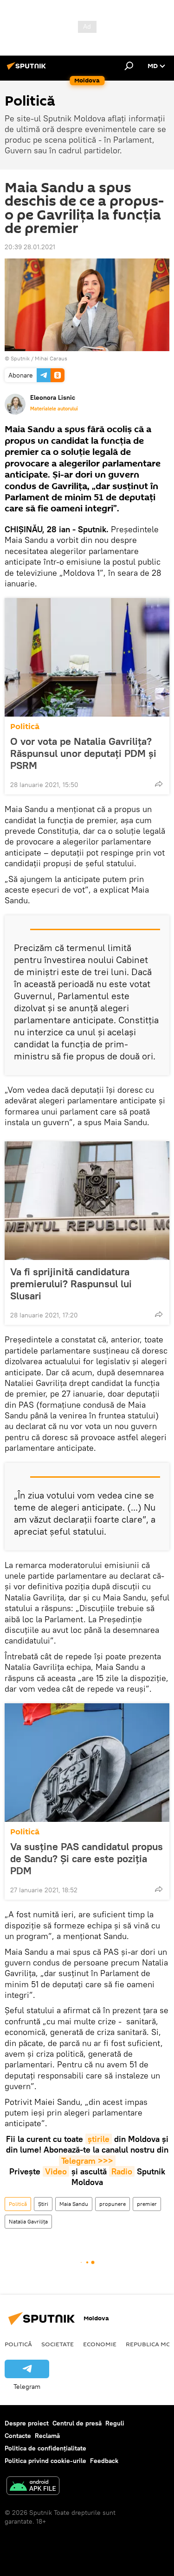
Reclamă (47, 2436)
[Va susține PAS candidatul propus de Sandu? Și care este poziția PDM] (87, 1763)
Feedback (104, 2461)
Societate (58, 2344)
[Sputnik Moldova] (28, 69)
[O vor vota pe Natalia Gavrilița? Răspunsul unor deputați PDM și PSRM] (87, 657)
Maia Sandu (74, 2204)
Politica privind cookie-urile (45, 2461)
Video (56, 2171)
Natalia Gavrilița (28, 2221)
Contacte (18, 2436)
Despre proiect (27, 2423)
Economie (100, 2344)
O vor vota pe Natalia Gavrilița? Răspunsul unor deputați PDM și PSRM (83, 753)
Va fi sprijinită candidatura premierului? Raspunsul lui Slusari (71, 1284)
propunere (113, 2204)
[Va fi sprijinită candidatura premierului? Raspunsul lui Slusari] (87, 1201)
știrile (99, 2139)
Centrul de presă (77, 2423)
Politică (25, 727)
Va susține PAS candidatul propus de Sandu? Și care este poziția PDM (87, 1858)
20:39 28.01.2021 (30, 247)
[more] (159, 784)
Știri (43, 2204)
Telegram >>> (87, 2161)
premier (147, 2204)
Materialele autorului (54, 409)
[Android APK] (33, 2487)
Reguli (115, 2423)
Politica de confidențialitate (45, 2448)
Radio (122, 2171)
